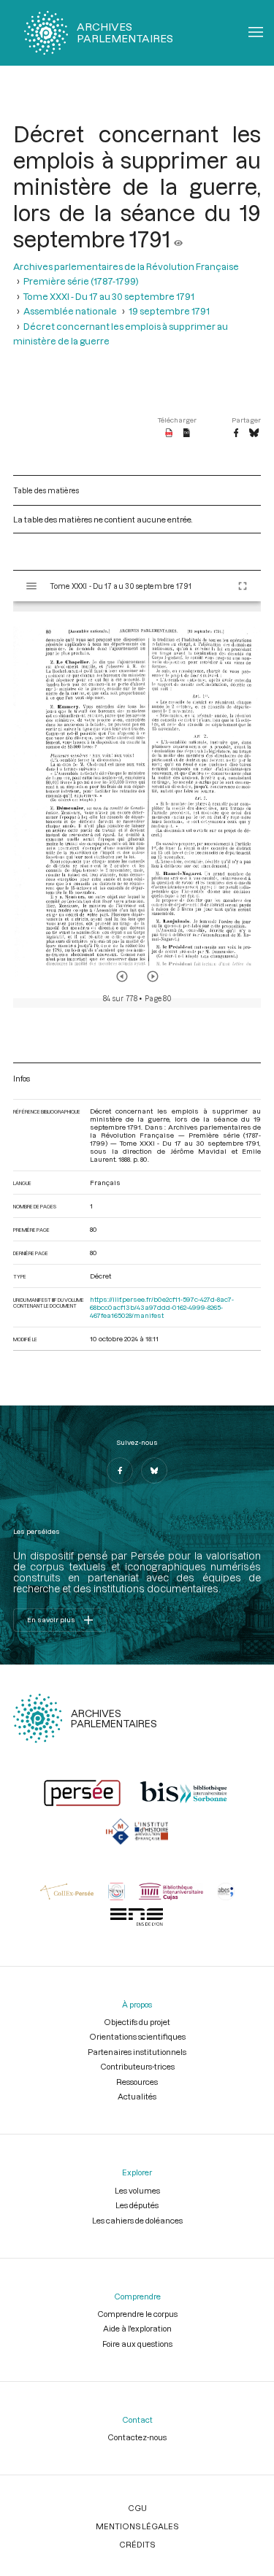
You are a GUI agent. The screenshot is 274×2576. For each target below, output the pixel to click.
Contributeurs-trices (137, 2066)
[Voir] (178, 239)
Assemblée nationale (70, 311)
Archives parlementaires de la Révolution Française (126, 266)
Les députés (137, 2205)
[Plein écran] (243, 586)
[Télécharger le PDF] (169, 433)
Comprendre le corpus (137, 2314)
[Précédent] (122, 976)
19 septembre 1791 (169, 311)
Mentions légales (137, 2526)
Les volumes (137, 2190)
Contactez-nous (137, 2437)
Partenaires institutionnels (137, 2052)
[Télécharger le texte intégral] (187, 433)
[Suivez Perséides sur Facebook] (120, 1470)
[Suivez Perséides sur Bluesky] (154, 1470)
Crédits (137, 2544)
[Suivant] (153, 976)
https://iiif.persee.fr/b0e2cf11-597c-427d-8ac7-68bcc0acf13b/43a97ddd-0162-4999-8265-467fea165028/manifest (162, 1307)
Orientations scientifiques (137, 2036)
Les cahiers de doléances (137, 2220)
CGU (137, 2508)
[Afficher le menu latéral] (31, 586)
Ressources (137, 2082)
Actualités (137, 2096)
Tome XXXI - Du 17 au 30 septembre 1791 (109, 296)
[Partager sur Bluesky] (254, 433)
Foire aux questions (137, 2344)
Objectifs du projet (137, 2022)
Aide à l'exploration (137, 2328)
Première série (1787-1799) (81, 281)
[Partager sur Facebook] (236, 433)
